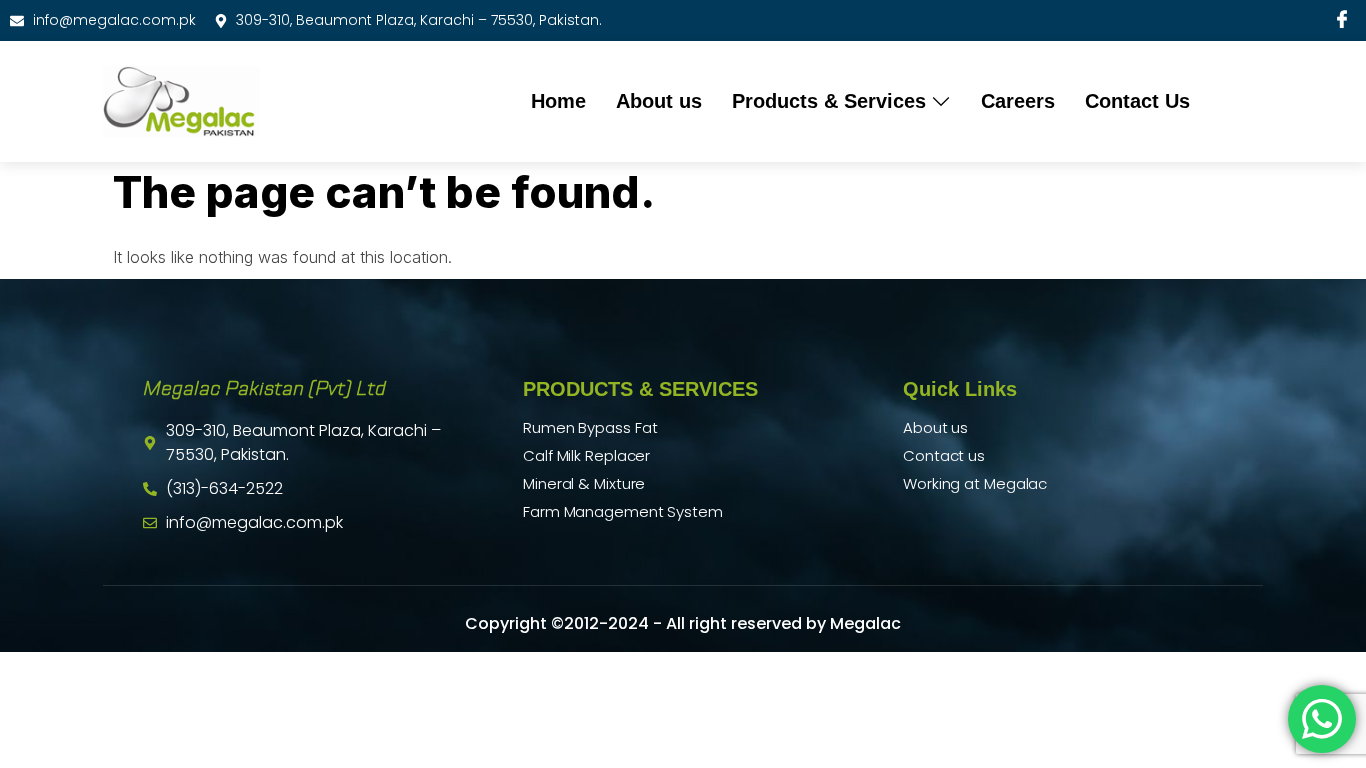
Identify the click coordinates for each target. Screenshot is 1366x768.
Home (558, 101)
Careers (1018, 101)
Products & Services (829, 101)
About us (659, 101)
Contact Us (1137, 101)
